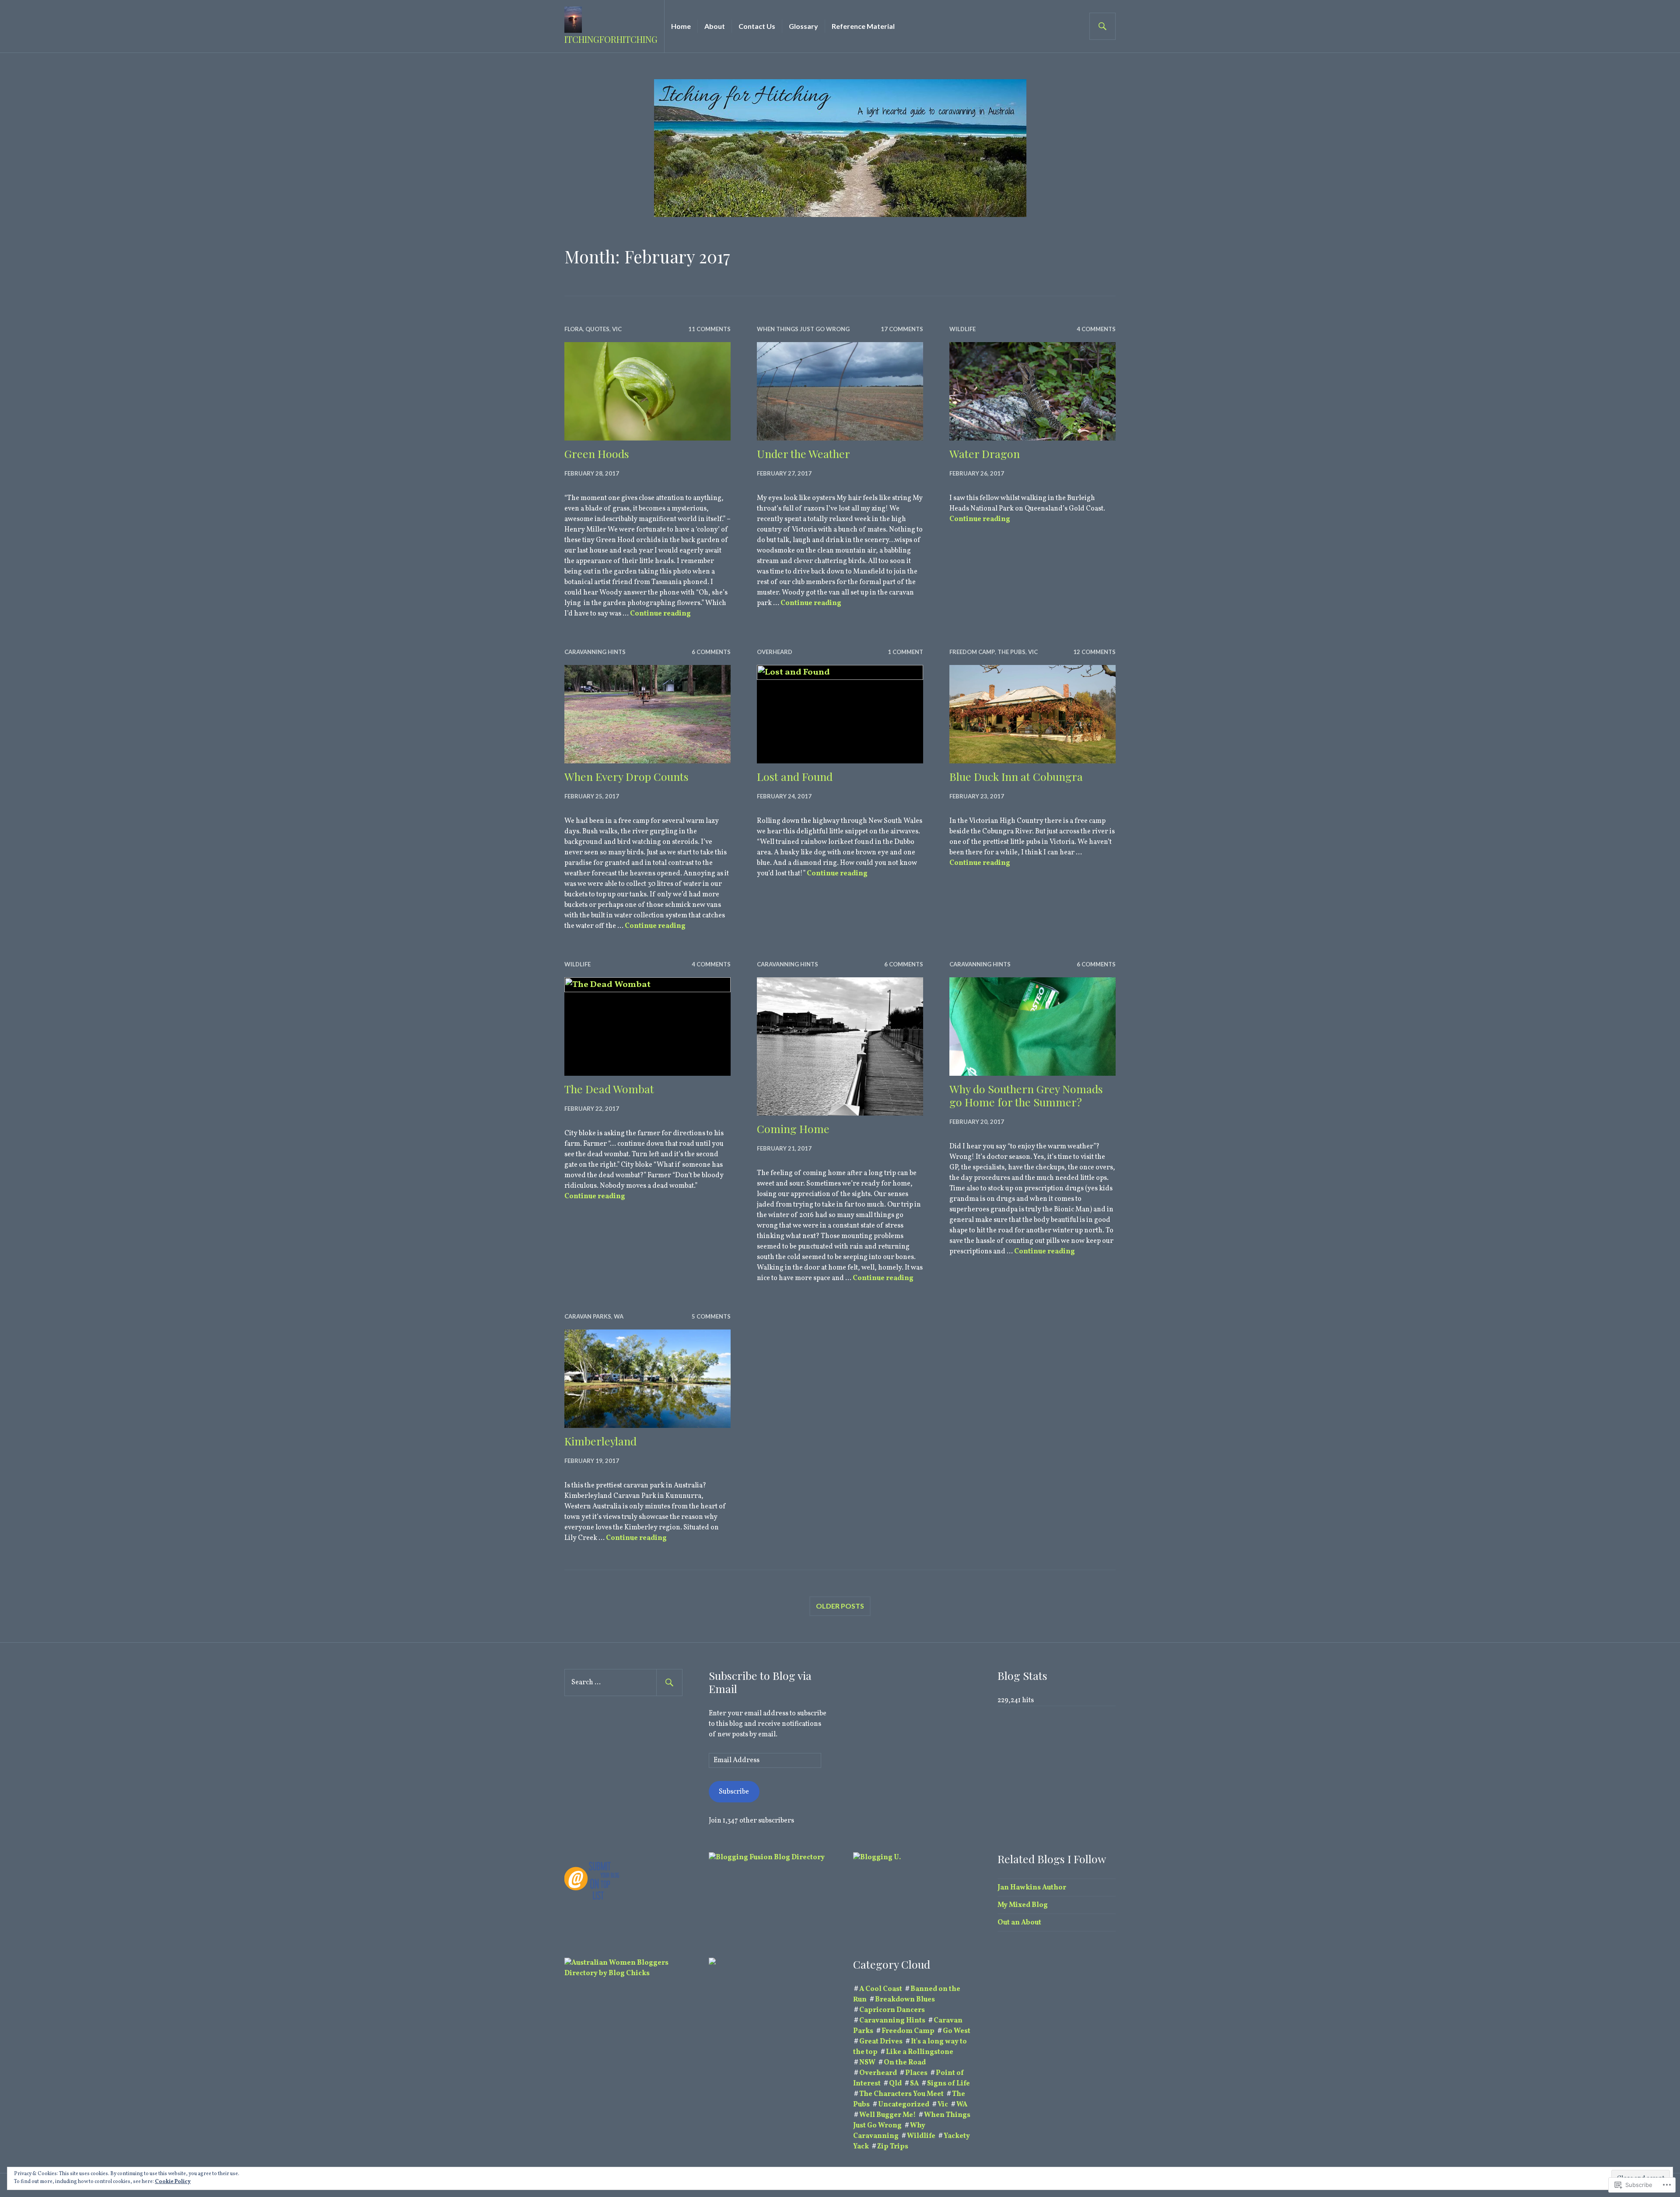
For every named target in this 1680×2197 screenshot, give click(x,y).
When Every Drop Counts (626, 776)
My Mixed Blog (1023, 1905)
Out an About (1019, 1923)
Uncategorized (904, 2105)
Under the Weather (803, 453)
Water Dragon (985, 453)
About (715, 26)
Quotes (597, 329)
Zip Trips (893, 2147)
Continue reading (660, 614)
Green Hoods (597, 453)
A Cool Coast (881, 1989)
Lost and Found (795, 776)
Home (681, 26)
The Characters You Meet (901, 2094)
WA (619, 1316)
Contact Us (757, 26)
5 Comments (711, 1316)
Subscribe (734, 1792)
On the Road (905, 2063)
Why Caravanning (889, 2131)
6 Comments (711, 652)
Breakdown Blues (905, 2000)
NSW (867, 2063)
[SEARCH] (1102, 26)
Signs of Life (948, 2084)
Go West (957, 2031)
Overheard (775, 652)
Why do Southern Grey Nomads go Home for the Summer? (1026, 1095)
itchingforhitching (611, 39)
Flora (574, 329)
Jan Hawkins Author (1032, 1888)
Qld (895, 2084)
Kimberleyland (600, 1441)
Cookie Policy (173, 2182)
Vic (617, 329)
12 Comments (1094, 652)
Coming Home (793, 1128)
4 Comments (1096, 329)
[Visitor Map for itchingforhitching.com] (712, 1963)
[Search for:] (623, 1683)
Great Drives (881, 2042)
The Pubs (1011, 652)
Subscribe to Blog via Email (760, 1682)
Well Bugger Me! (887, 2115)
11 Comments (709, 329)
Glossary (803, 26)
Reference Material (863, 26)
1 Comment (905, 652)
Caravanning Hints (595, 652)
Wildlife (962, 329)
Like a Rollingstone (920, 2052)
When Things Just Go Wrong (803, 329)
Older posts (840, 1606)
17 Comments (902, 329)
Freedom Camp (972, 652)
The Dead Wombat (609, 1089)
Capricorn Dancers (892, 2010)
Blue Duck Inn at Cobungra (1016, 776)
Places (916, 2073)
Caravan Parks (588, 1316)
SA (914, 2084)
